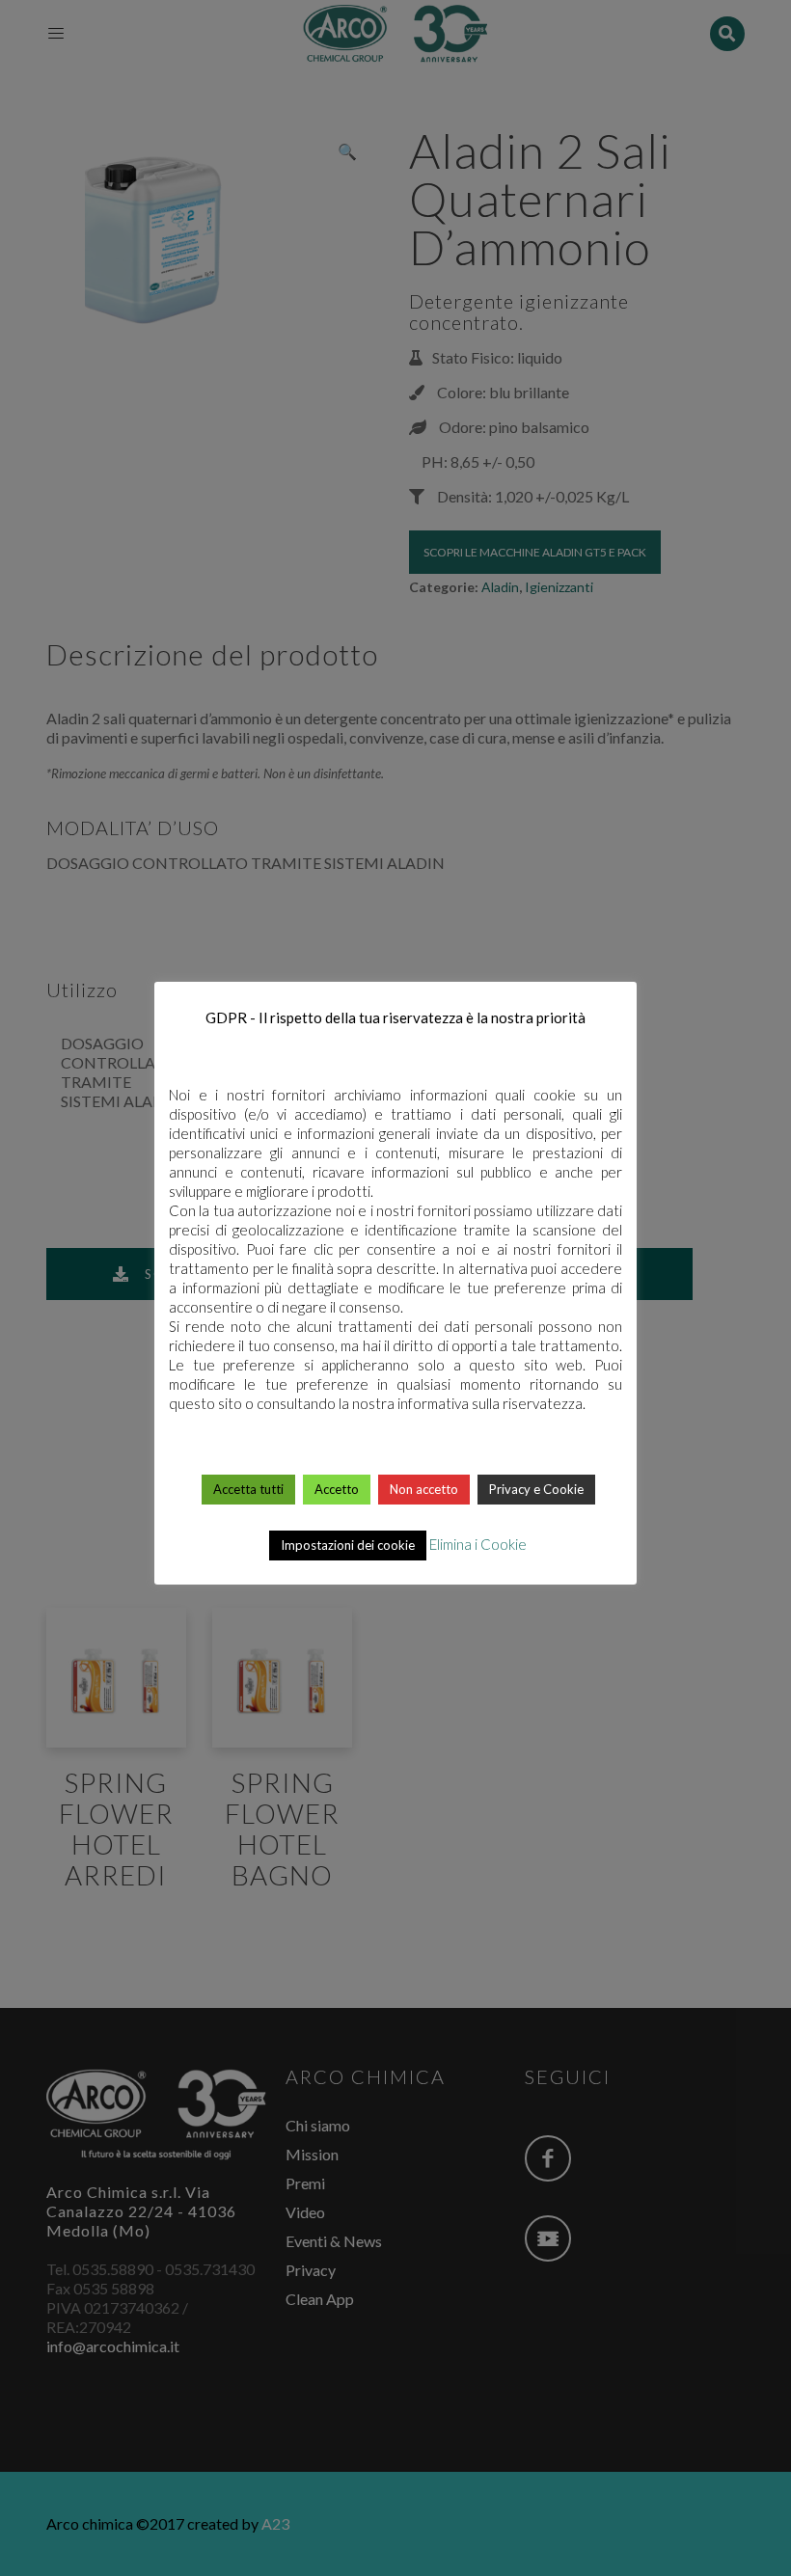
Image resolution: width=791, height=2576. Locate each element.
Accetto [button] (337, 1489)
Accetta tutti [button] (248, 1489)
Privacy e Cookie (536, 1489)
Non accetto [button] (424, 1489)
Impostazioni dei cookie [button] (348, 1545)
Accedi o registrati (397, 1937)
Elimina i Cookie (478, 1544)
